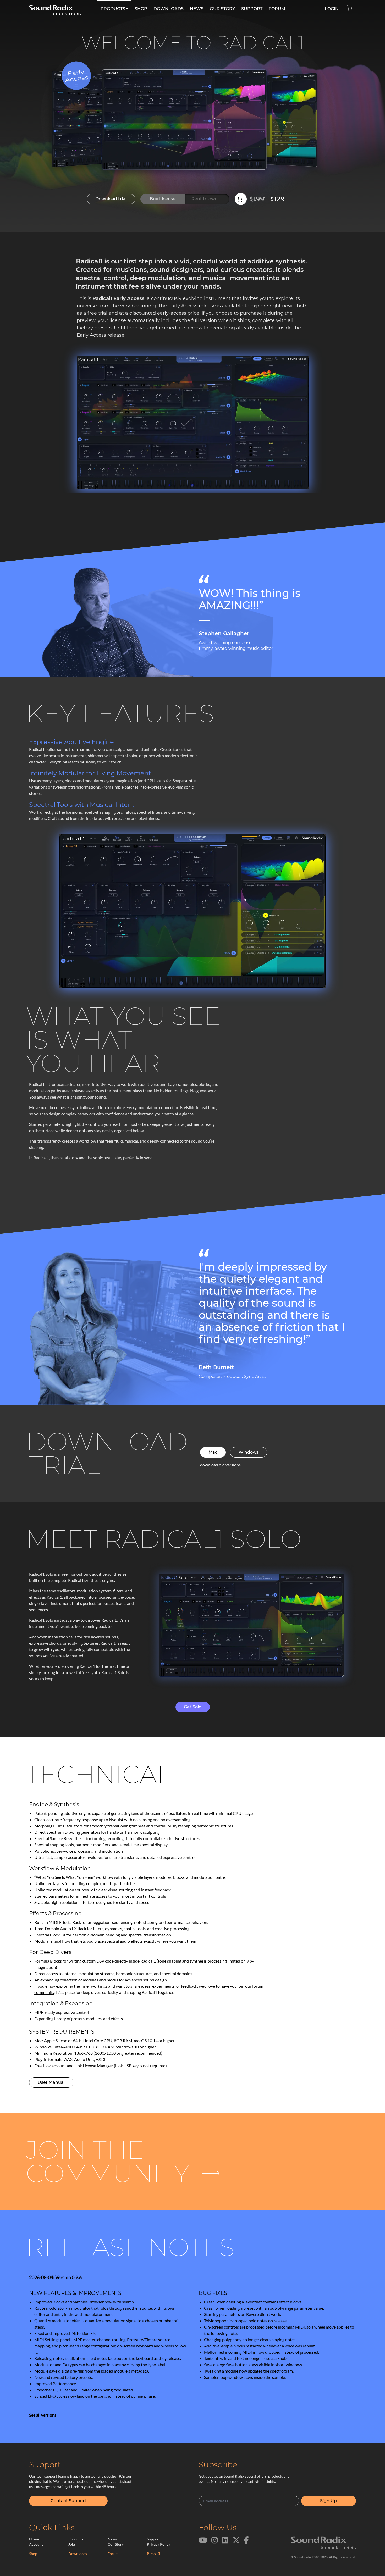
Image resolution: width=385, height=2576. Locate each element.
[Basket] (352, 7)
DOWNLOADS (169, 9)
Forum (113, 2554)
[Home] (55, 7)
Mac (213, 1452)
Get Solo (193, 1707)
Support (153, 2539)
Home (34, 2539)
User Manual (51, 2082)
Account (36, 2544)
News (112, 2539)
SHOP (141, 9)
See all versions (43, 2415)
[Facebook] (246, 2543)
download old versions (220, 1465)
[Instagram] (215, 2543)
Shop (33, 2554)
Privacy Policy (159, 2544)
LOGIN (332, 9)
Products (76, 2539)
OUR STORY (222, 9)
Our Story (116, 2544)
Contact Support (68, 2501)
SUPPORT (252, 9)
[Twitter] (236, 2543)
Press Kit (154, 2554)
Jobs (72, 2544)
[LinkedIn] (225, 2543)
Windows (249, 1452)
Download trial (111, 199)
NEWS (197, 9)
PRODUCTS (113, 9)
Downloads (78, 2554)
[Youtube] (203, 2543)
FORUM (277, 9)
